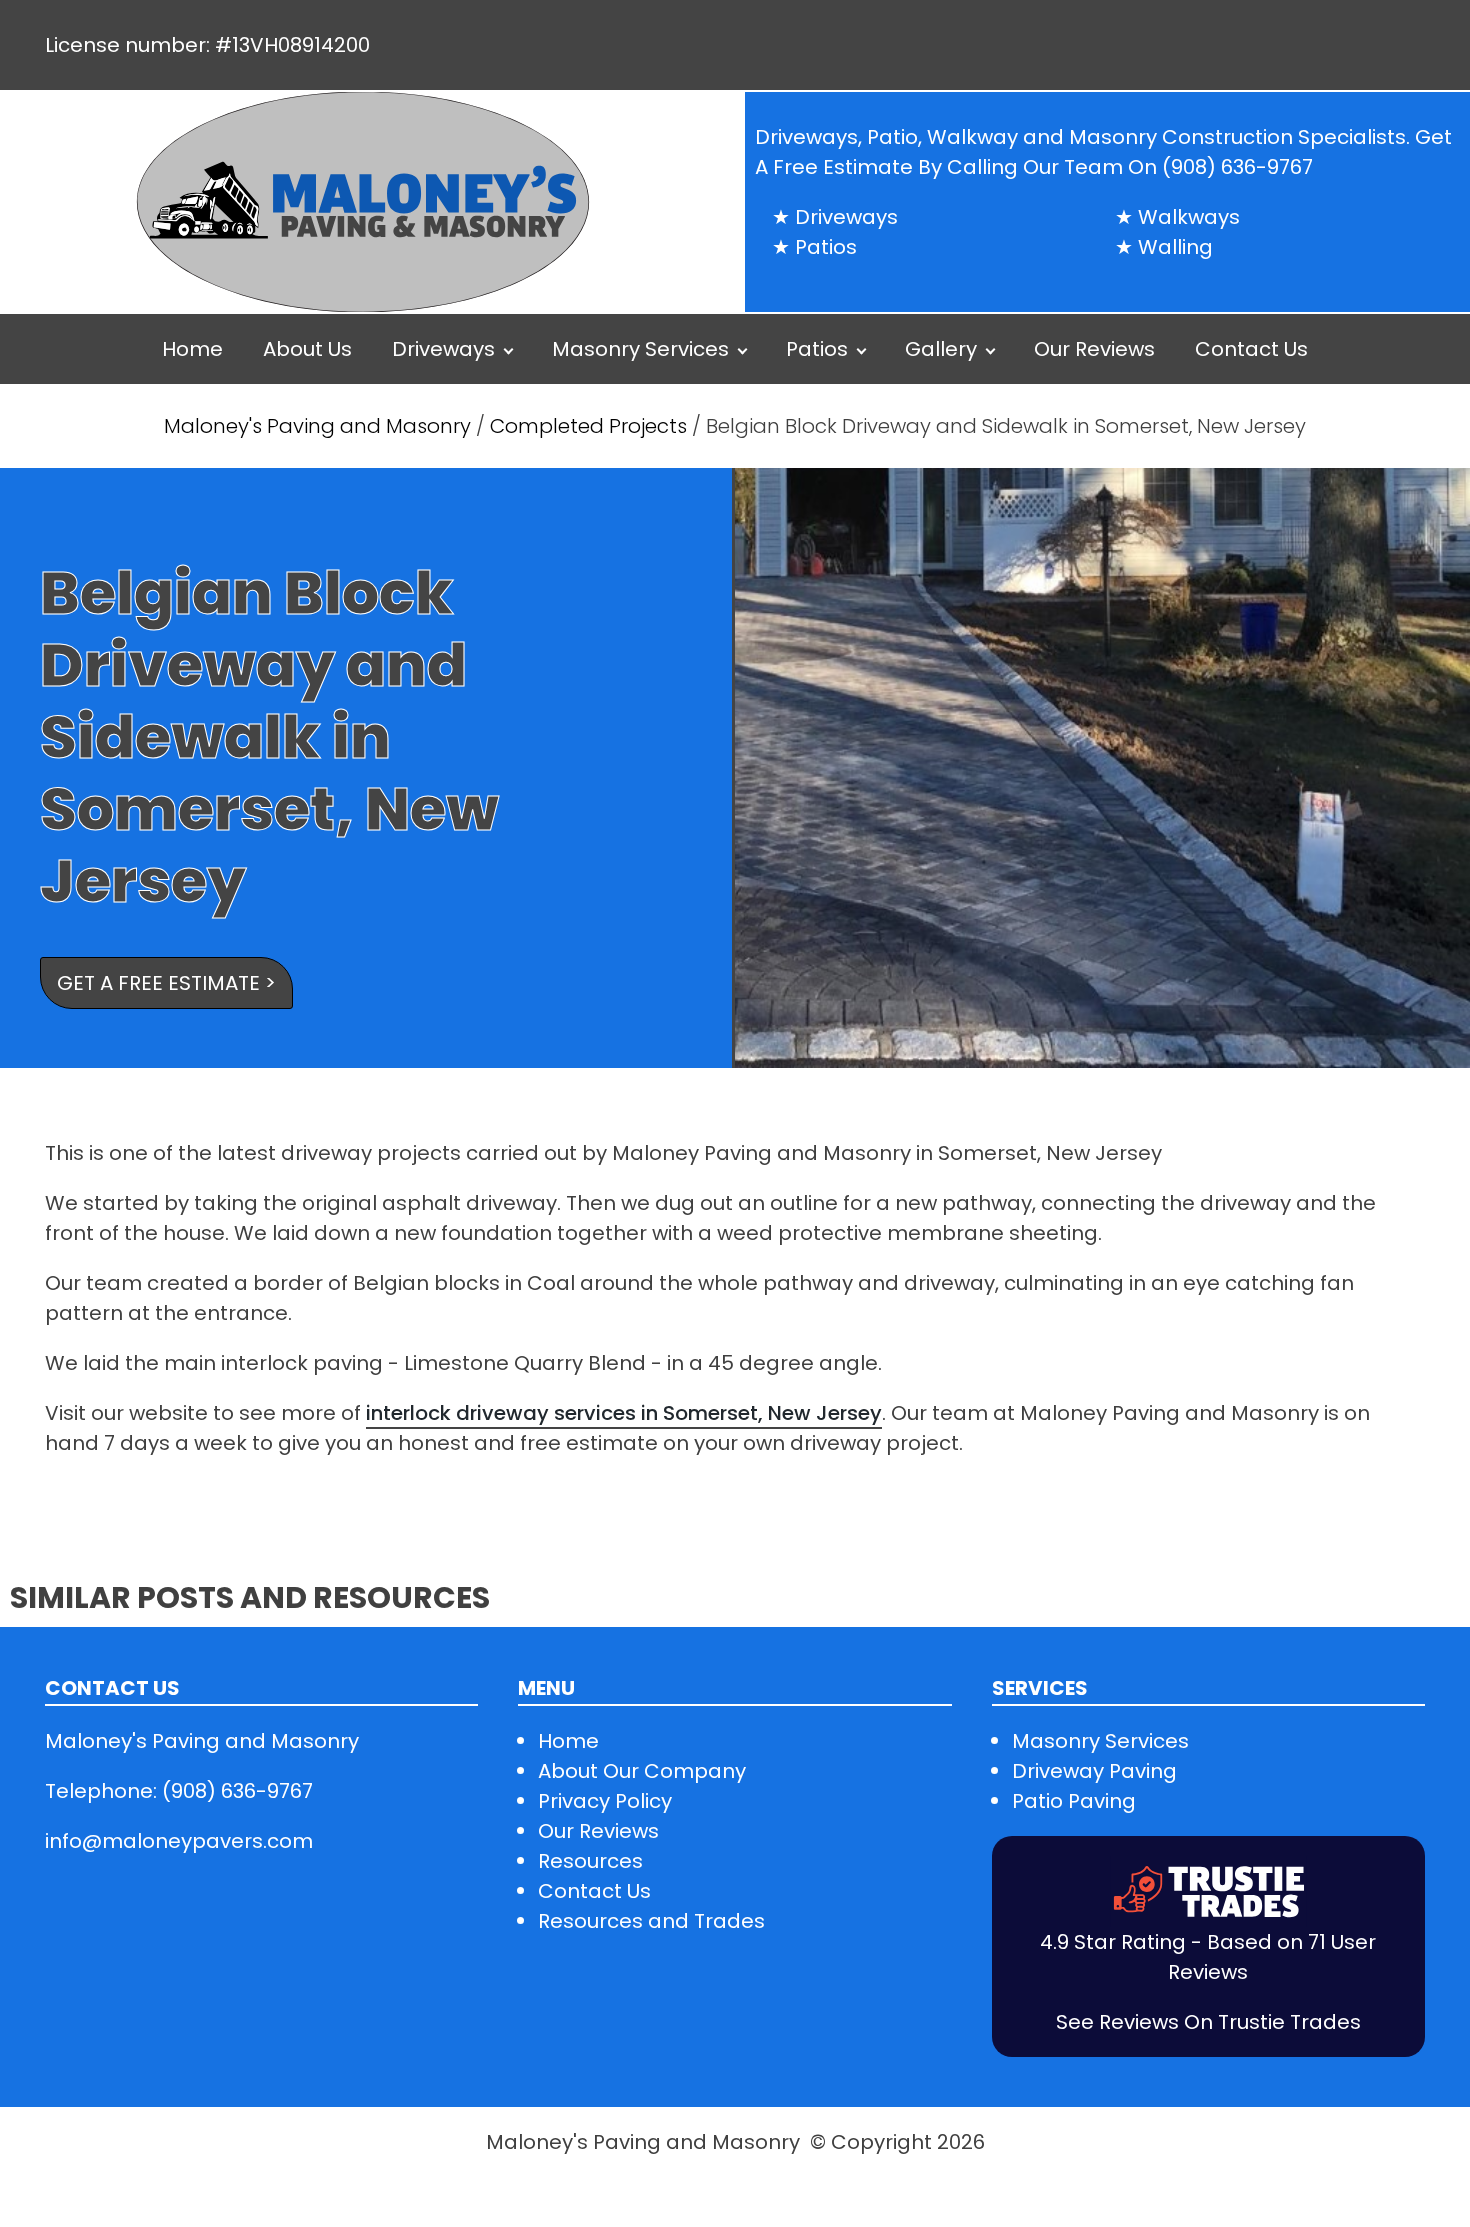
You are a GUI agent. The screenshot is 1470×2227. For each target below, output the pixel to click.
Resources (590, 1861)
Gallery (941, 349)
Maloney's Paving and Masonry (320, 426)
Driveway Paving (1094, 1771)
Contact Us (1251, 349)
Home (192, 349)
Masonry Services (640, 349)
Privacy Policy (605, 1801)
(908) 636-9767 (1237, 167)
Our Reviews (1094, 349)
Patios (817, 349)
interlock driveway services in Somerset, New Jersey (624, 1413)
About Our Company (642, 1771)
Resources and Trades (651, 1921)
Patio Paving (1074, 1801)
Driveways (443, 349)
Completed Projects (588, 426)
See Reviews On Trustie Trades (1208, 2022)
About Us (307, 349)
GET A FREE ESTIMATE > (166, 983)
